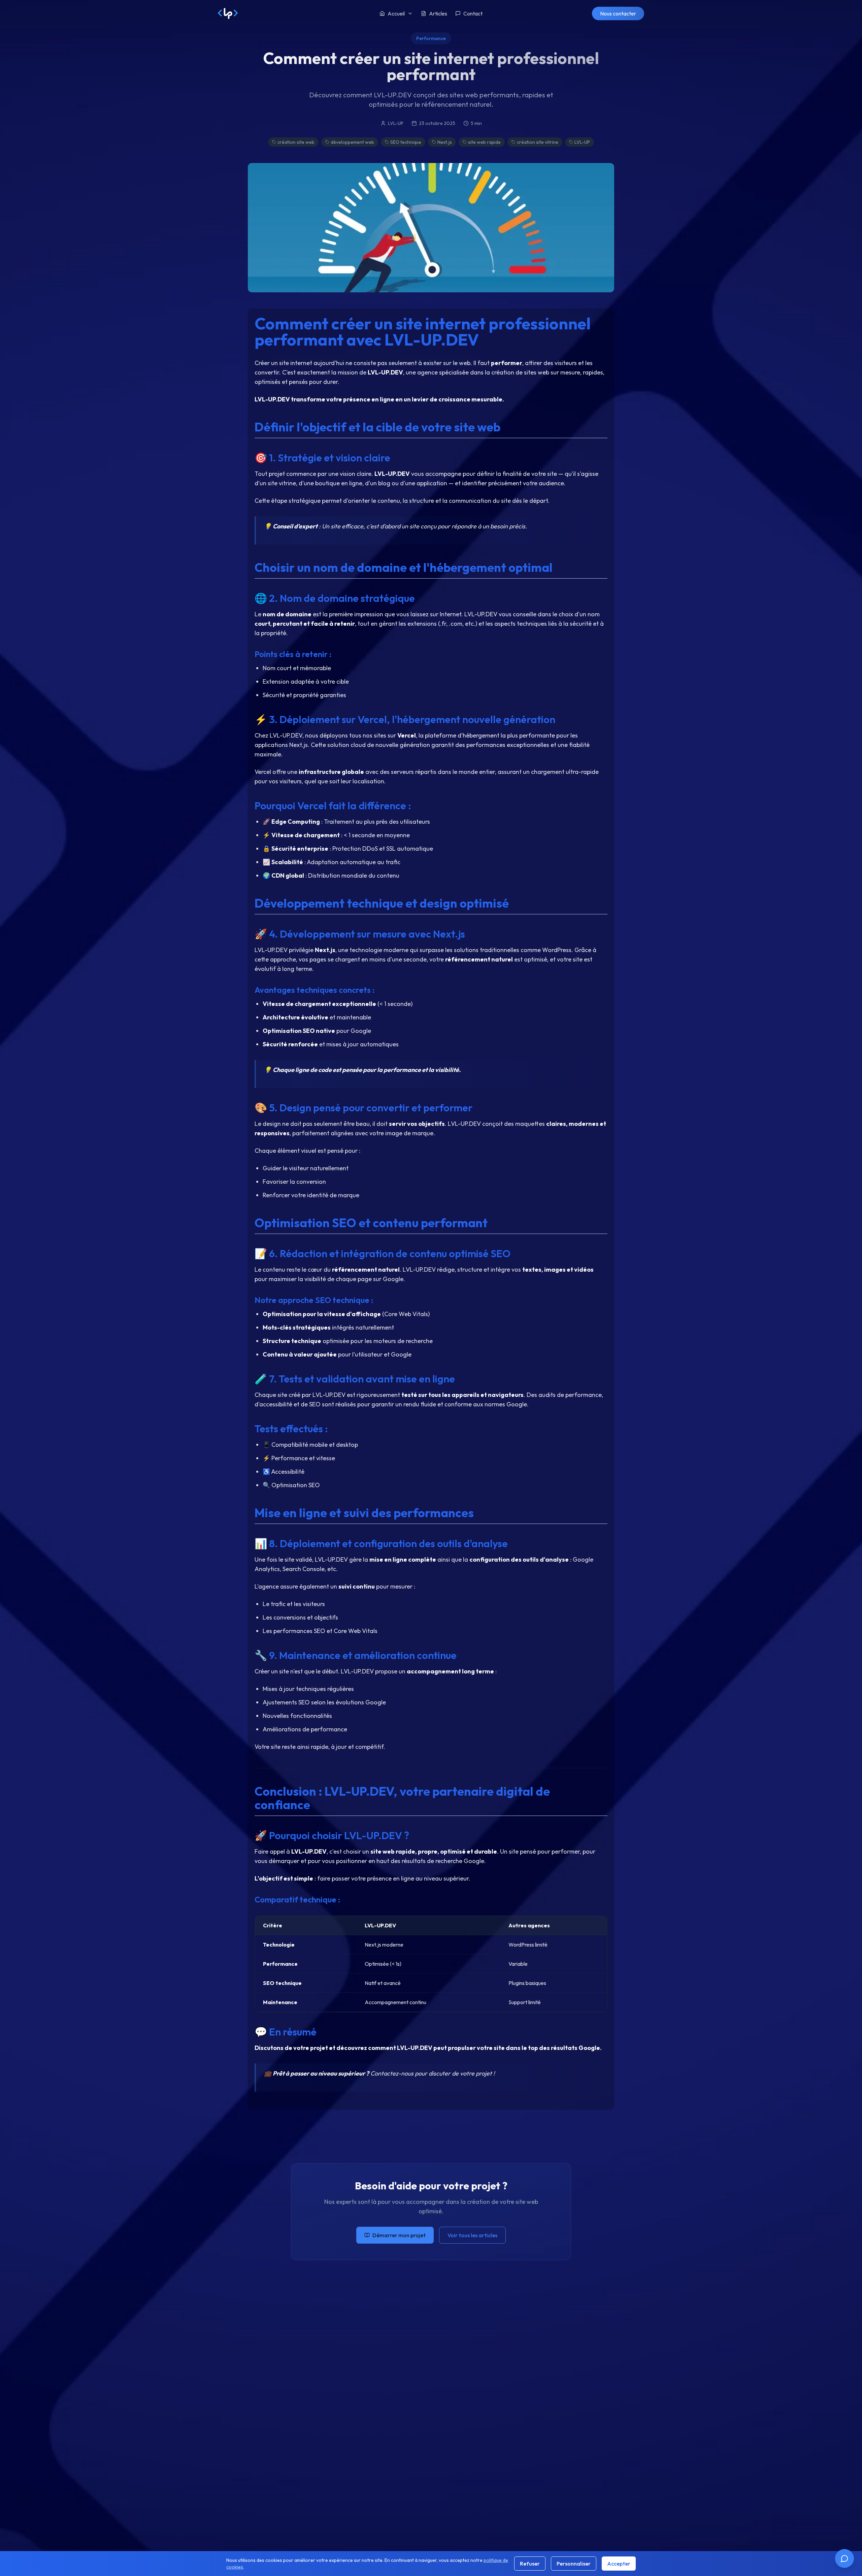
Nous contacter (618, 13)
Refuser (530, 2564)
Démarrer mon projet (399, 2235)
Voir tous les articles (472, 2235)
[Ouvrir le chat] (844, 2558)
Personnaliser (574, 2564)
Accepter (619, 2564)
